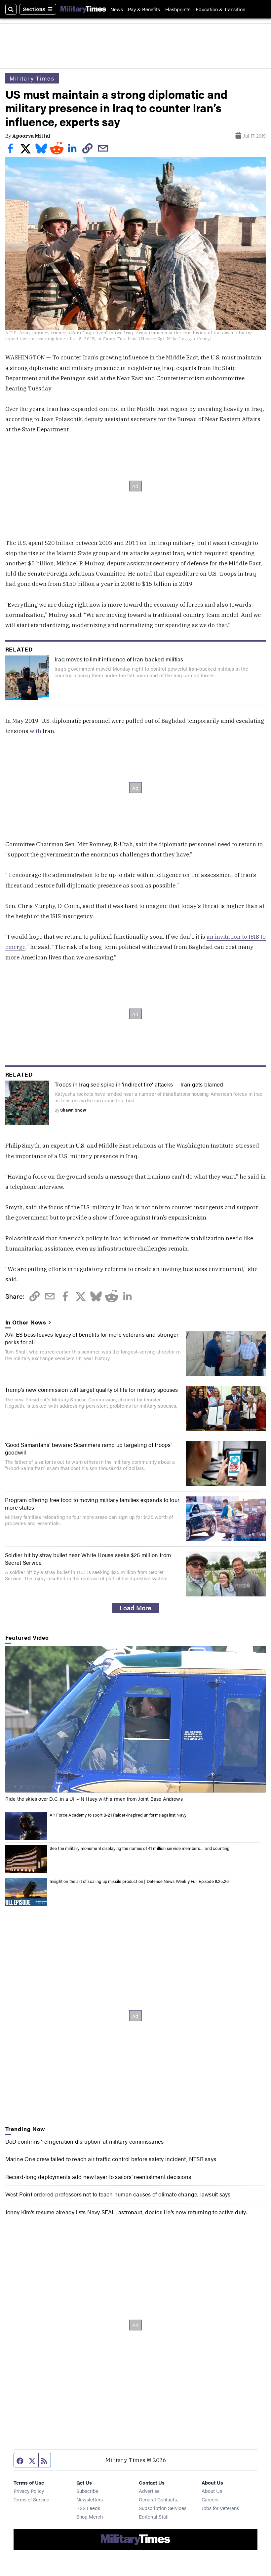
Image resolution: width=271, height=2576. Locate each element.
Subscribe (87, 2491)
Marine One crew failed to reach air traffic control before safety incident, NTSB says (111, 2159)
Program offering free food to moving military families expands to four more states (92, 1503)
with (35, 731)
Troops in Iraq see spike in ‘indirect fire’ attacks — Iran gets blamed (139, 1084)
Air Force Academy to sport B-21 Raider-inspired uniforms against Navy (118, 1815)
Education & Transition (220, 9)
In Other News (26, 1322)
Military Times (32, 78)
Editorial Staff (154, 2516)
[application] (136, 1720)
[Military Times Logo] (83, 9)
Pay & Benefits (144, 9)
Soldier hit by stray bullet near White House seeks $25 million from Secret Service (88, 1558)
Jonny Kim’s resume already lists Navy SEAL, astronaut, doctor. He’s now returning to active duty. (126, 2212)
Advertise (149, 2491)
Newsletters (90, 2499)
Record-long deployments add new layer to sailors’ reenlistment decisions (98, 2176)
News (117, 9)
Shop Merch (90, 2516)
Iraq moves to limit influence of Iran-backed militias (119, 659)
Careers (210, 2499)
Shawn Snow (73, 1110)
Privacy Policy (29, 2491)
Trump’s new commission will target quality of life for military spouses (91, 1389)
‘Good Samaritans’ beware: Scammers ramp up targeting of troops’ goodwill (88, 1448)
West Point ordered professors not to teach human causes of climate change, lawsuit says (118, 2194)
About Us (212, 2491)
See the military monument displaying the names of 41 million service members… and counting (140, 1848)
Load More (135, 1608)
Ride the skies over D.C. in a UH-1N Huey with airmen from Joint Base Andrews (94, 1799)
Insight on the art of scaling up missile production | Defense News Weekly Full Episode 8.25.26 (139, 1881)
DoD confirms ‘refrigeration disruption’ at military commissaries (85, 2141)
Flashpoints (178, 9)
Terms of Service (31, 2499)
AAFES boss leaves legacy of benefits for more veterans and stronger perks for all (92, 1338)
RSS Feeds (88, 2508)
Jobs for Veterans (220, 2508)
